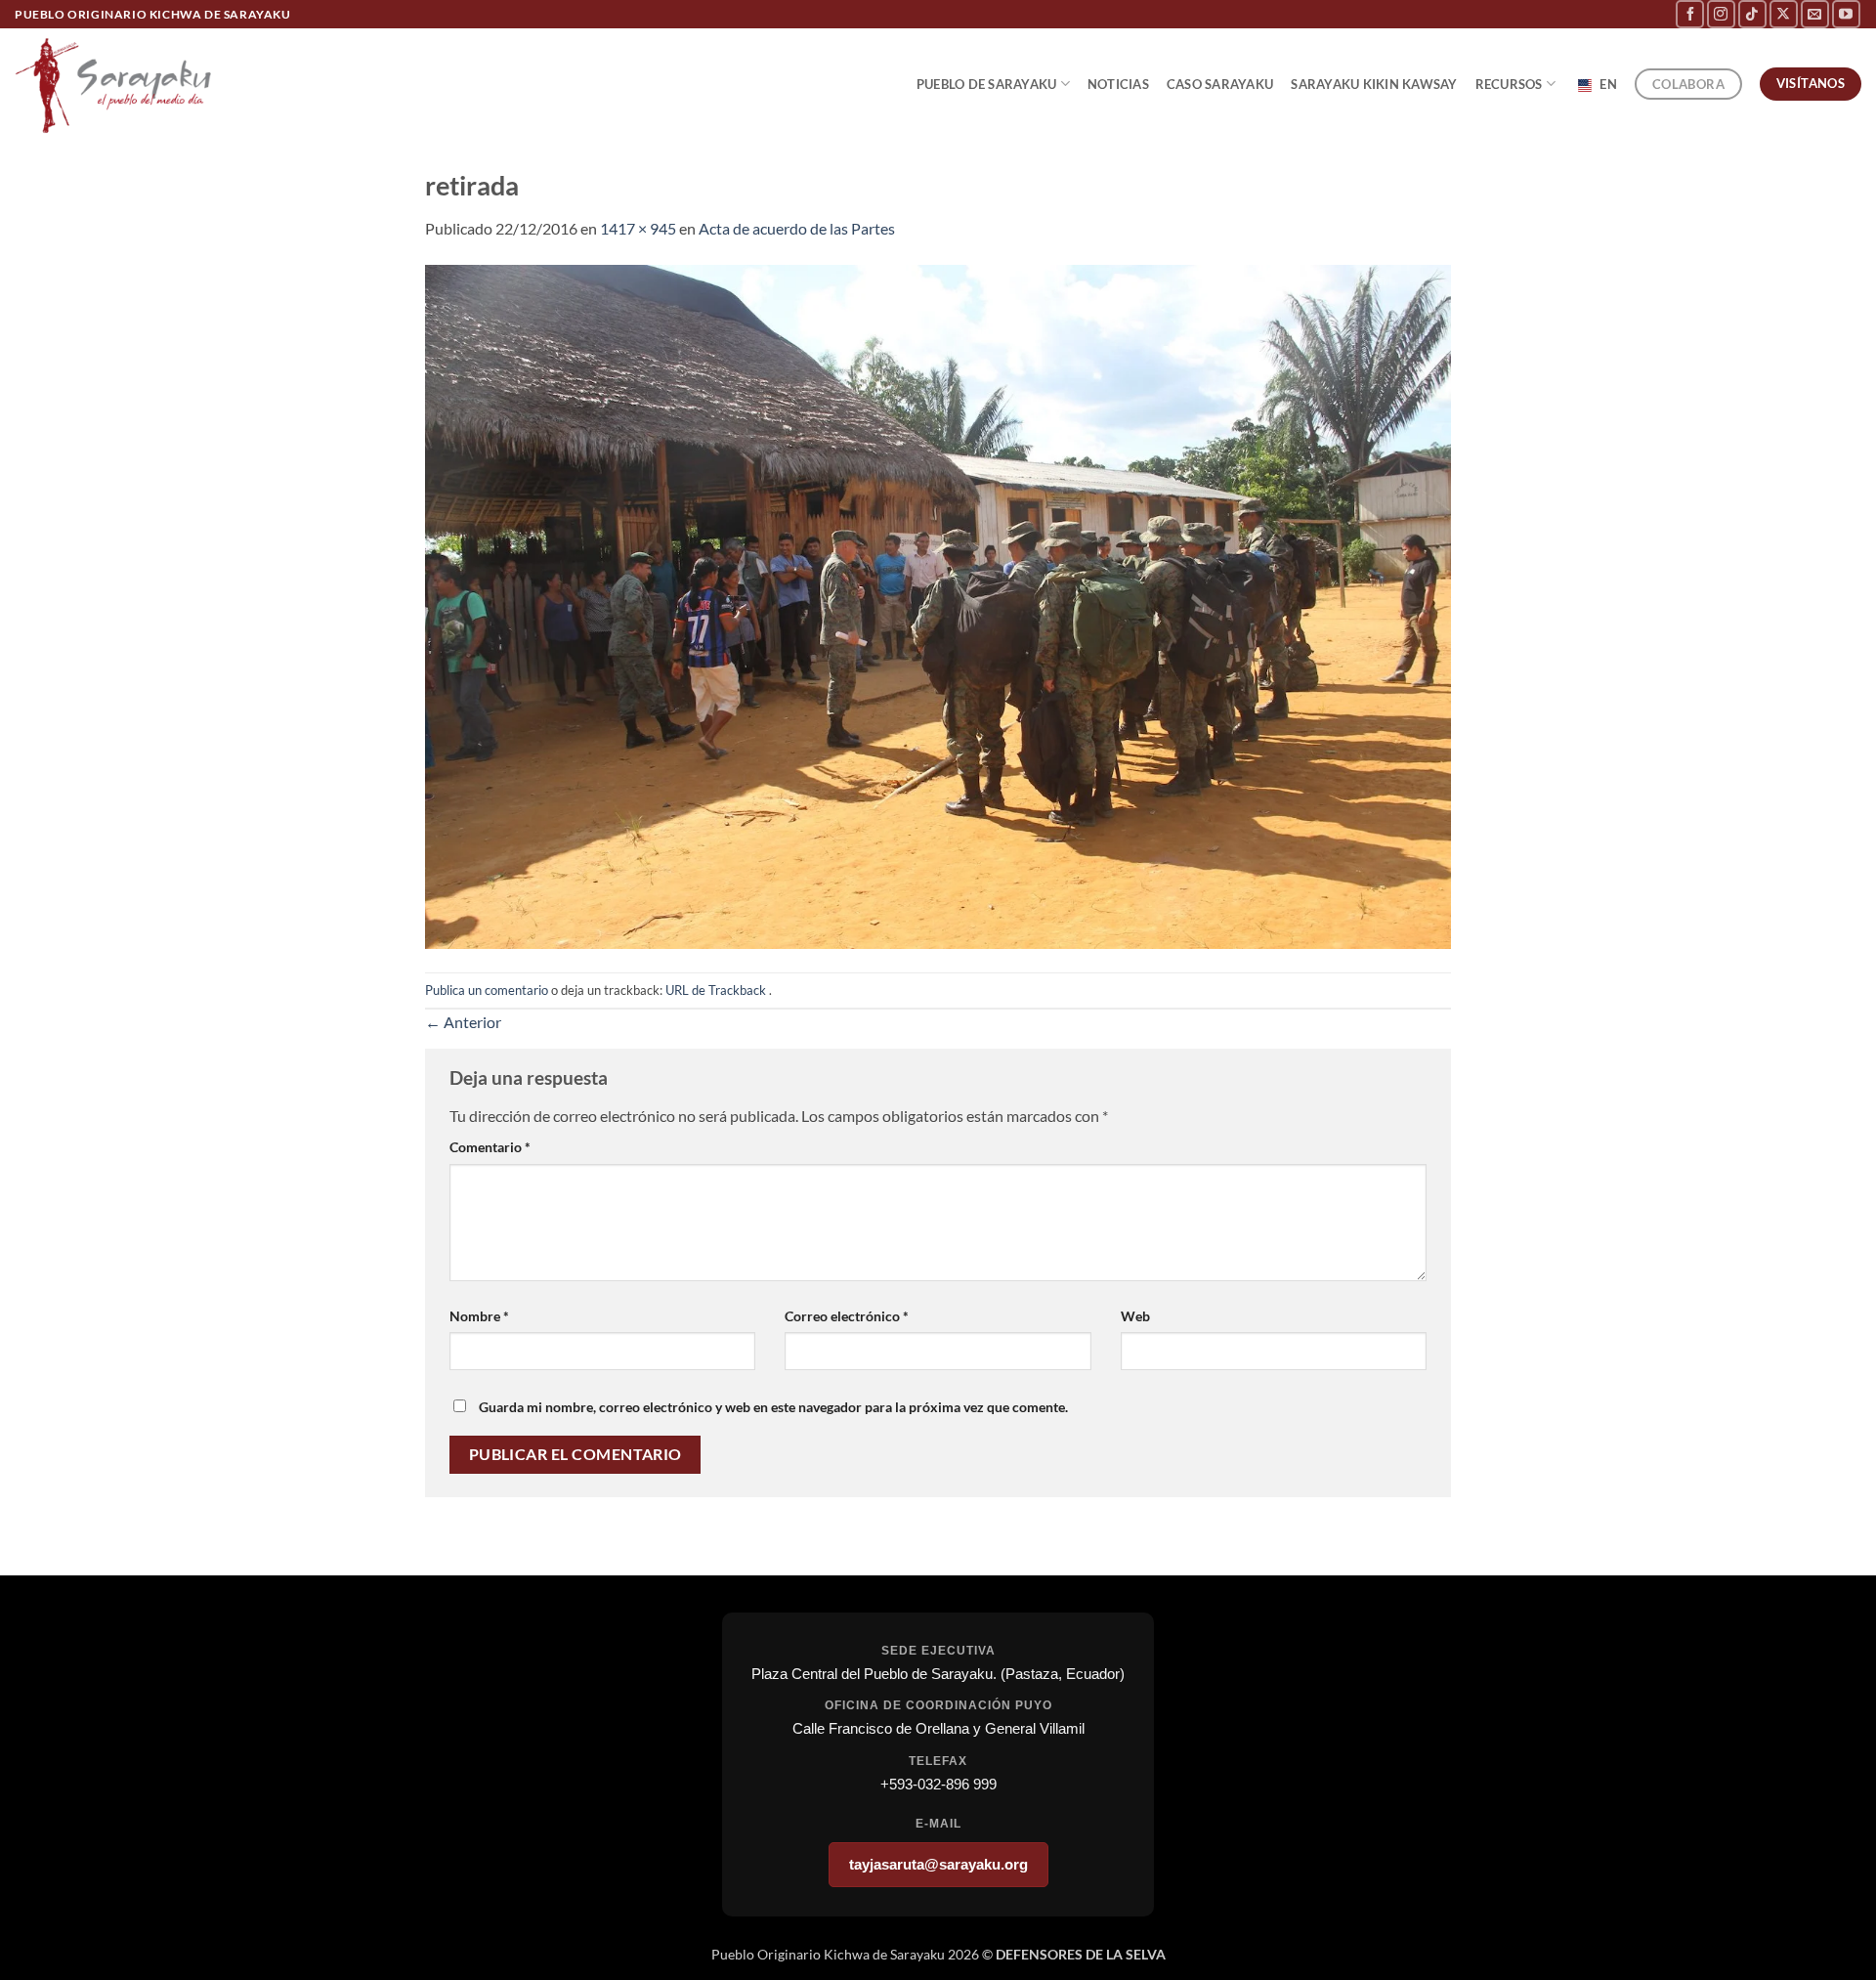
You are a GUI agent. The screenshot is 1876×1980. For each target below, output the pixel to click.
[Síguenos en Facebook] (1690, 14)
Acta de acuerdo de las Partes (797, 228)
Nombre (479, 1316)
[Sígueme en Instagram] (1721, 14)
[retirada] (938, 604)
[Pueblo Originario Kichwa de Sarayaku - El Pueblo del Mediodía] (117, 84)
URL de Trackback (716, 990)
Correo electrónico (847, 1316)
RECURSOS (1509, 84)
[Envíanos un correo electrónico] (1815, 14)
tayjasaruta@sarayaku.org (938, 1864)
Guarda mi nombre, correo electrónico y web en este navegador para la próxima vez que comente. (773, 1407)
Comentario (490, 1147)
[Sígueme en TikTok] (1752, 14)
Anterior (463, 1022)
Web (1135, 1316)
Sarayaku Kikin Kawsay (1374, 84)
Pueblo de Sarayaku (987, 84)
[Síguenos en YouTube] (1846, 14)
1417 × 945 (638, 228)
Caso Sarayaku (1220, 84)
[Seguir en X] (1784, 14)
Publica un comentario (487, 990)
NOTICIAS (1118, 84)
